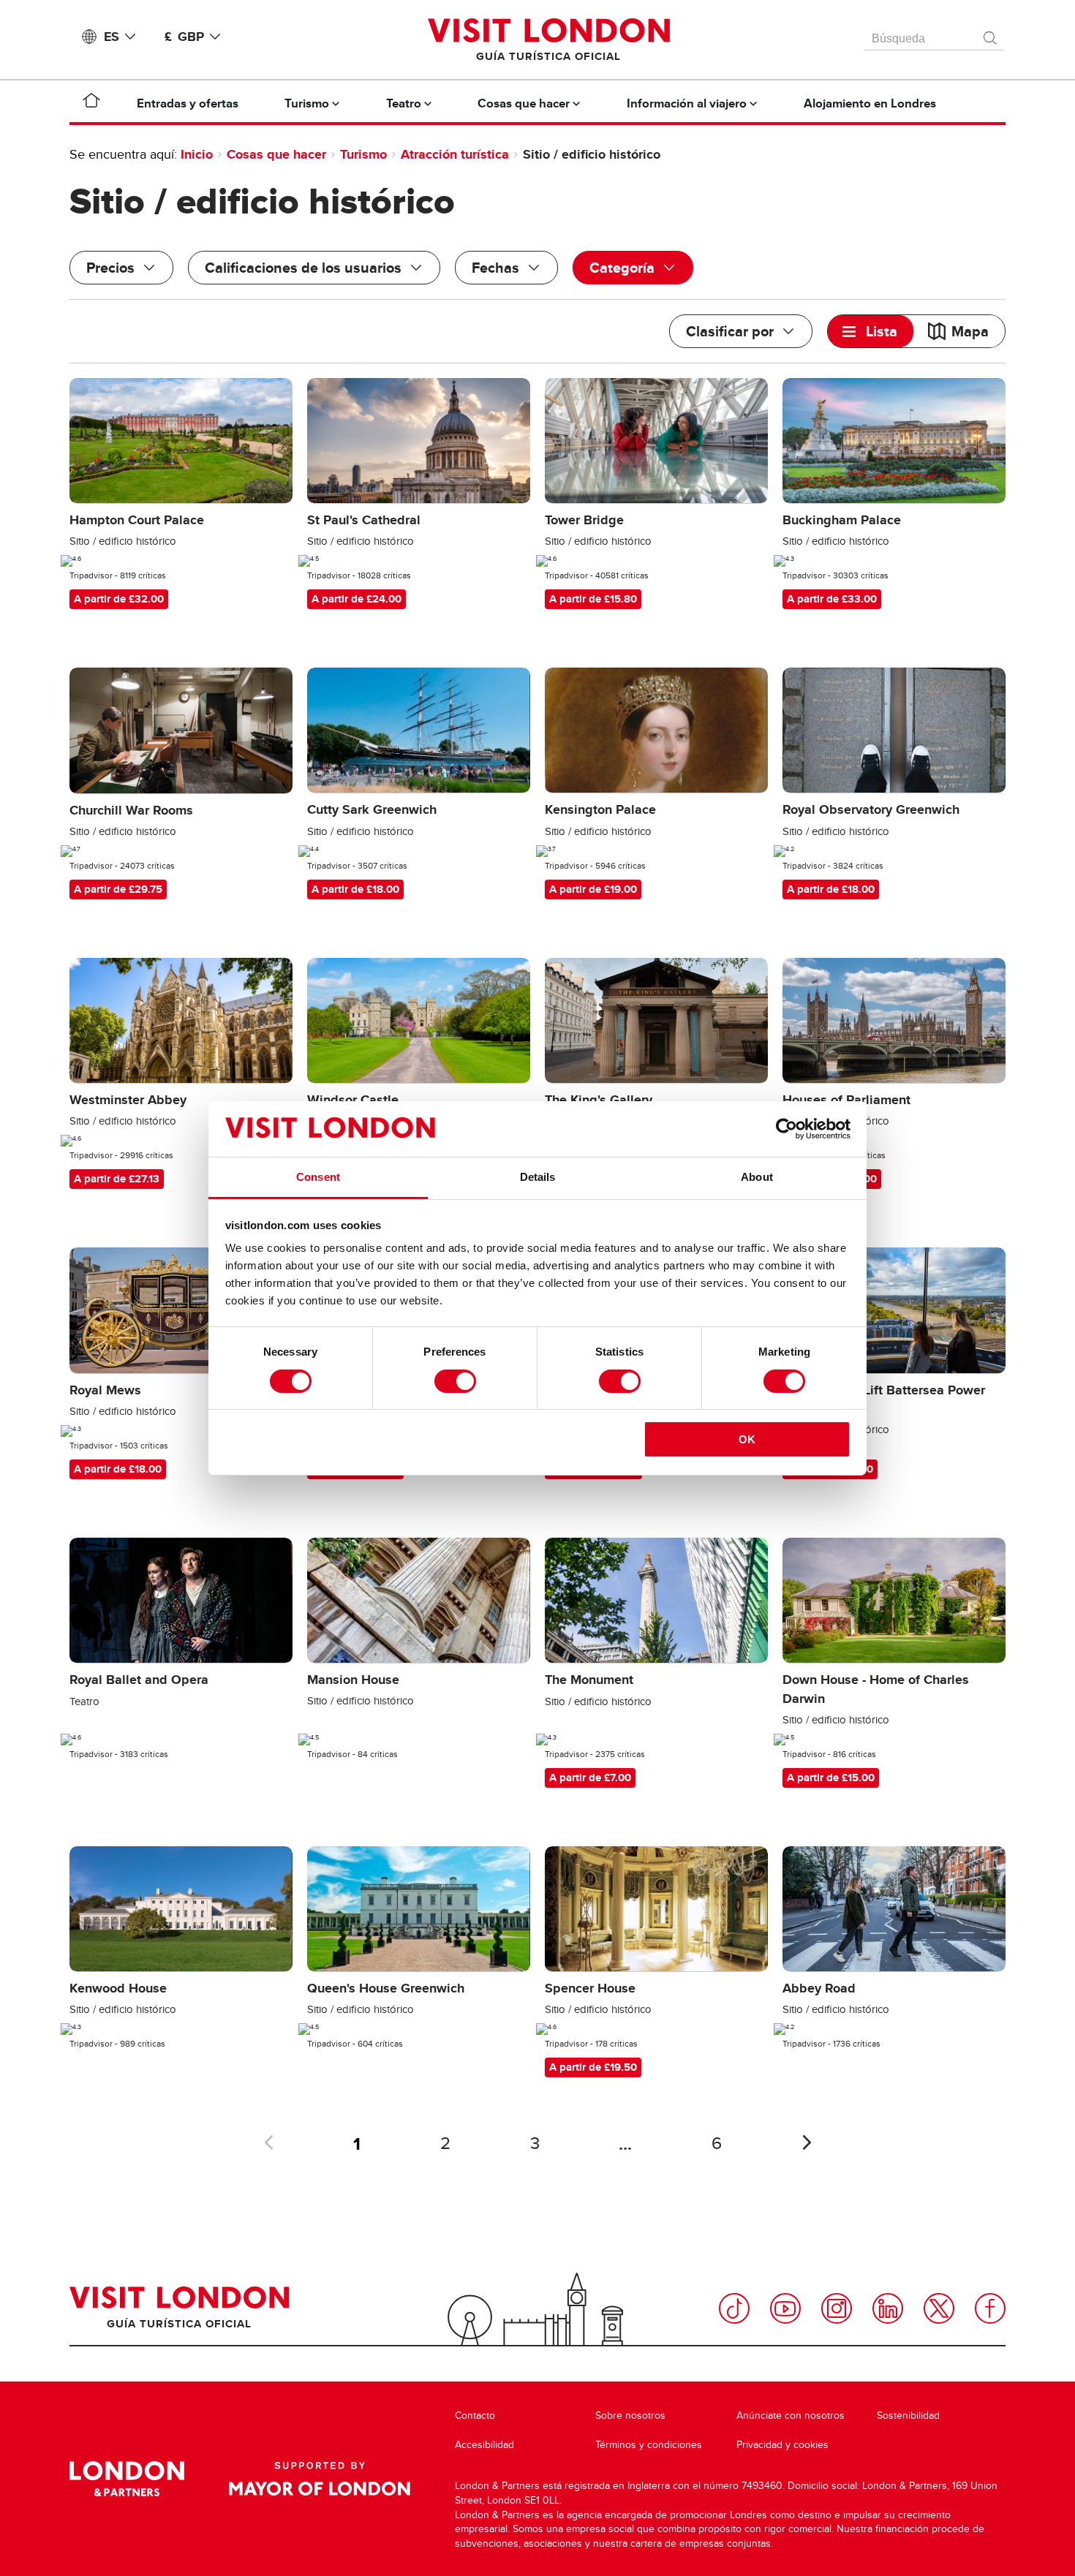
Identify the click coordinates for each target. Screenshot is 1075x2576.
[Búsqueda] (991, 34)
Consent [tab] (318, 1177)
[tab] (871, 331)
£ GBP (184, 37)
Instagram (837, 2308)
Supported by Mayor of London (320, 2479)
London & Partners (127, 2479)
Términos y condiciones (649, 2445)
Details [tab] (538, 1177)
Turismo (363, 154)
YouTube (785, 2308)
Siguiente (807, 2142)
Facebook (990, 2308)
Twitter (939, 2308)
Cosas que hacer (276, 154)
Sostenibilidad (908, 2416)
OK (747, 1439)
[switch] (455, 1381)
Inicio (197, 154)
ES (112, 37)
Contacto (475, 2416)
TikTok (734, 2308)
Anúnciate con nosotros (791, 2416)
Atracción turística (455, 154)
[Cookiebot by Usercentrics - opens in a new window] (787, 1129)
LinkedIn (888, 2308)
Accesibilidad (484, 2445)
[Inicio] (91, 103)
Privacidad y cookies (782, 2445)
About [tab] (757, 1177)
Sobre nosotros (630, 2416)
